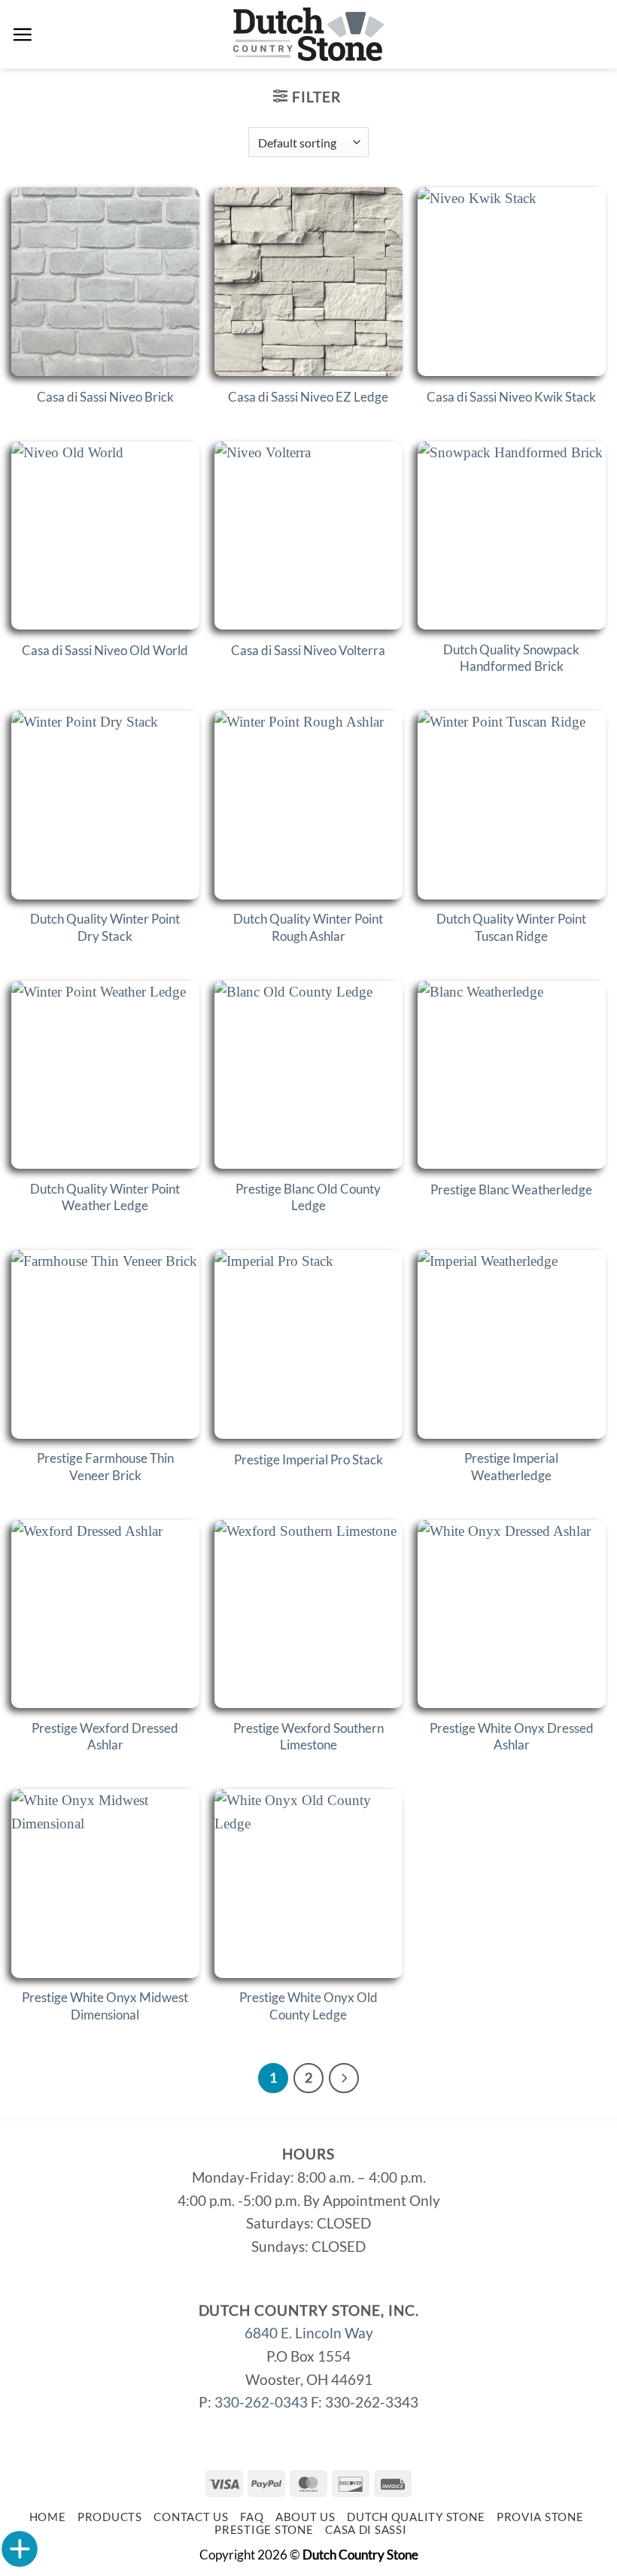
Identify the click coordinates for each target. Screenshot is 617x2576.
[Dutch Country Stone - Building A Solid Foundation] (309, 34)
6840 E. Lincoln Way (309, 2333)
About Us (305, 2517)
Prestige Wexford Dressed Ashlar (105, 1736)
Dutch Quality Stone (416, 2517)
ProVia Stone (540, 2517)
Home (48, 2517)
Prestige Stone (264, 2530)
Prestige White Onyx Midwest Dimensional (105, 2006)
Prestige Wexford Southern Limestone (308, 1736)
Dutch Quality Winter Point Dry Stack (105, 927)
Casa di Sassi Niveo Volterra (308, 650)
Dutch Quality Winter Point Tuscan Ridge (511, 927)
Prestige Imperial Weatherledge (511, 1466)
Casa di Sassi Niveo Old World (105, 650)
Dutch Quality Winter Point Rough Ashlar (308, 927)
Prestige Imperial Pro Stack (308, 1459)
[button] (22, 34)
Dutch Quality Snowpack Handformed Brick (511, 658)
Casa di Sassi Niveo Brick (105, 397)
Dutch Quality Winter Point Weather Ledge (105, 1197)
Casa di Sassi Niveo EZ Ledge (308, 397)
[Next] (344, 2078)
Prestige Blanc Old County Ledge (308, 1197)
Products (110, 2517)
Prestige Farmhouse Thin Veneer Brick (105, 1466)
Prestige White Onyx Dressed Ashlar (512, 1736)
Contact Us (191, 2517)
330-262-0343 (261, 2402)
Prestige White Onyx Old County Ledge (308, 2006)
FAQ (252, 2517)
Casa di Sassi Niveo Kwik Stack (511, 397)
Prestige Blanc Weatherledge (511, 1189)
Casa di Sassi (366, 2530)
